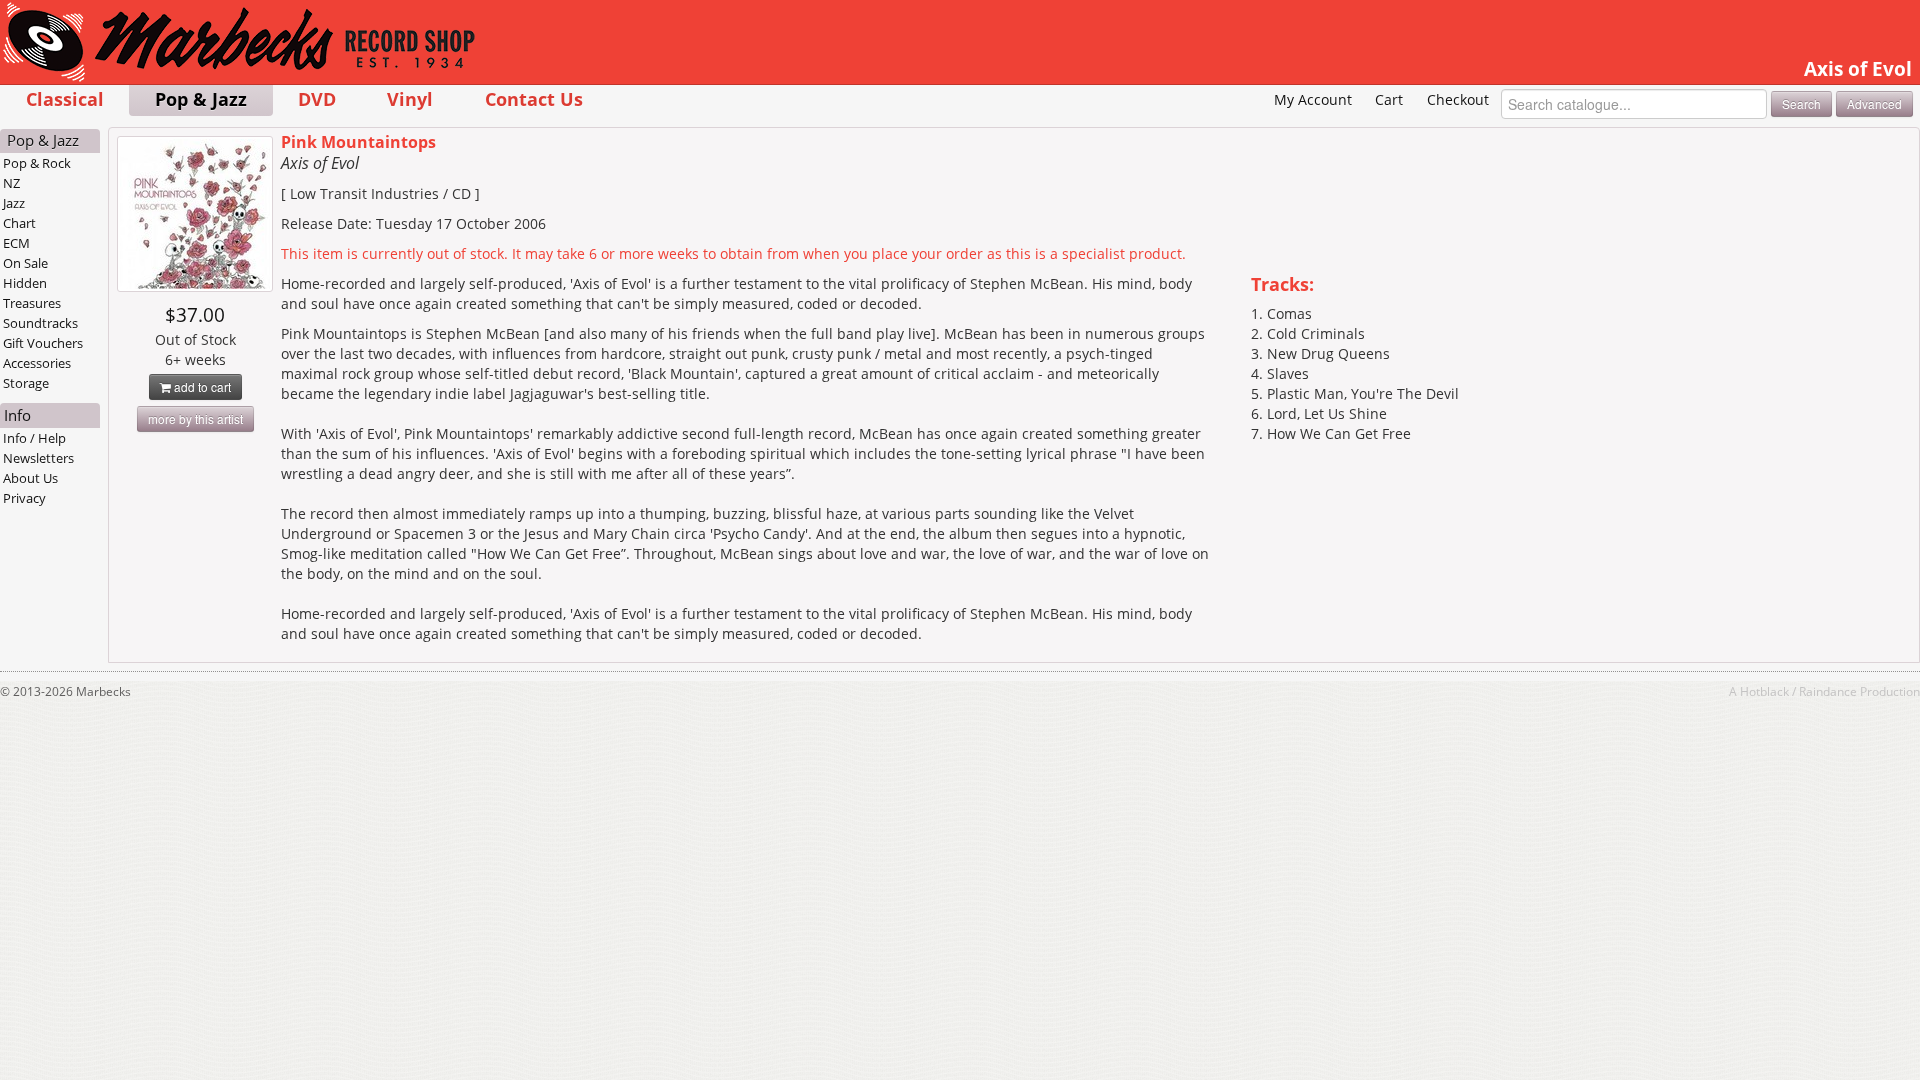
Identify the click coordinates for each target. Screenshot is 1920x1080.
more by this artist (195, 418)
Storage (26, 383)
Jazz (14, 203)
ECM (16, 243)
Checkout (1458, 99)
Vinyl (410, 98)
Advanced (1874, 103)
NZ (11, 183)
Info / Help (34, 438)
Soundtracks (40, 323)
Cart (1389, 99)
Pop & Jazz (201, 98)
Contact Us (534, 98)
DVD (317, 98)
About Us (30, 478)
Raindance (1828, 691)
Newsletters (38, 458)
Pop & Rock (37, 163)
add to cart (201, 386)
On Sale (25, 263)
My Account (1313, 99)
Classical (65, 98)
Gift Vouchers (43, 343)
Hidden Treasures (32, 293)
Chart (19, 223)
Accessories (37, 363)
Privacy (24, 498)
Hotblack (1764, 691)
